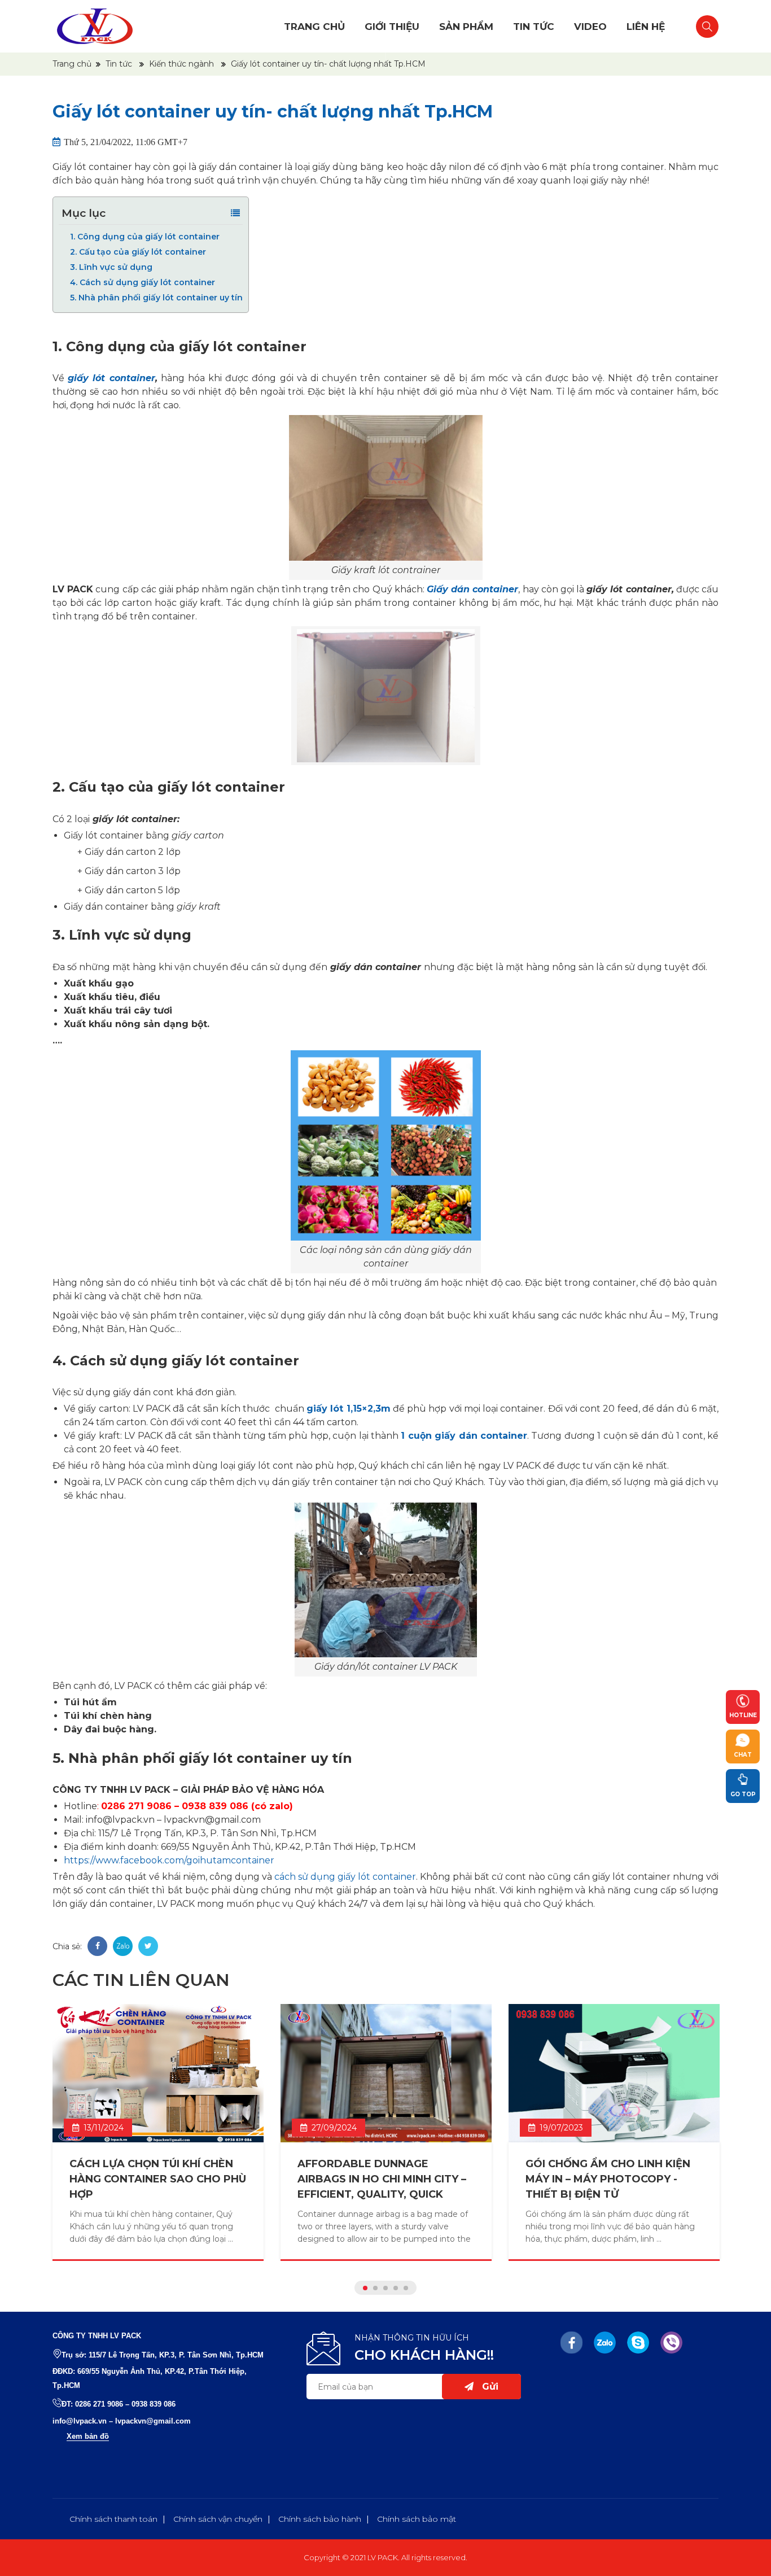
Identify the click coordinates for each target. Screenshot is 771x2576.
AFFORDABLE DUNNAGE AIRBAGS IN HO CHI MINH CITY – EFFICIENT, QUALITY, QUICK (382, 2179)
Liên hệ (646, 27)
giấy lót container (111, 378)
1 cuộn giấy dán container (464, 1436)
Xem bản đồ (88, 2436)
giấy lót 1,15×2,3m (349, 1409)
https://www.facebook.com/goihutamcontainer (169, 1860)
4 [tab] (396, 2288)
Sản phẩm (466, 27)
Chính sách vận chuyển (218, 2519)
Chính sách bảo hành (320, 2519)
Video (590, 27)
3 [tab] (385, 2288)
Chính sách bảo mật (417, 2519)
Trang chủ (314, 27)
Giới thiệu (392, 27)
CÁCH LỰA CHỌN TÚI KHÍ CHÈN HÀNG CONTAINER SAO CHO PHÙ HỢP (158, 2179)
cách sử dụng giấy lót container (345, 1877)
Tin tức (534, 27)
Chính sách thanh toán (113, 2519)
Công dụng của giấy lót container (145, 237)
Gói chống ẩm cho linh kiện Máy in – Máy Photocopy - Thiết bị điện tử (608, 2179)
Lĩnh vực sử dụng (111, 267)
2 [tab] (375, 2288)
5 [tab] (406, 2288)
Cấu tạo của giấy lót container (138, 252)
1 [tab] (365, 2288)
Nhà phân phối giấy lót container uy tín (156, 298)
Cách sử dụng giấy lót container (143, 282)
